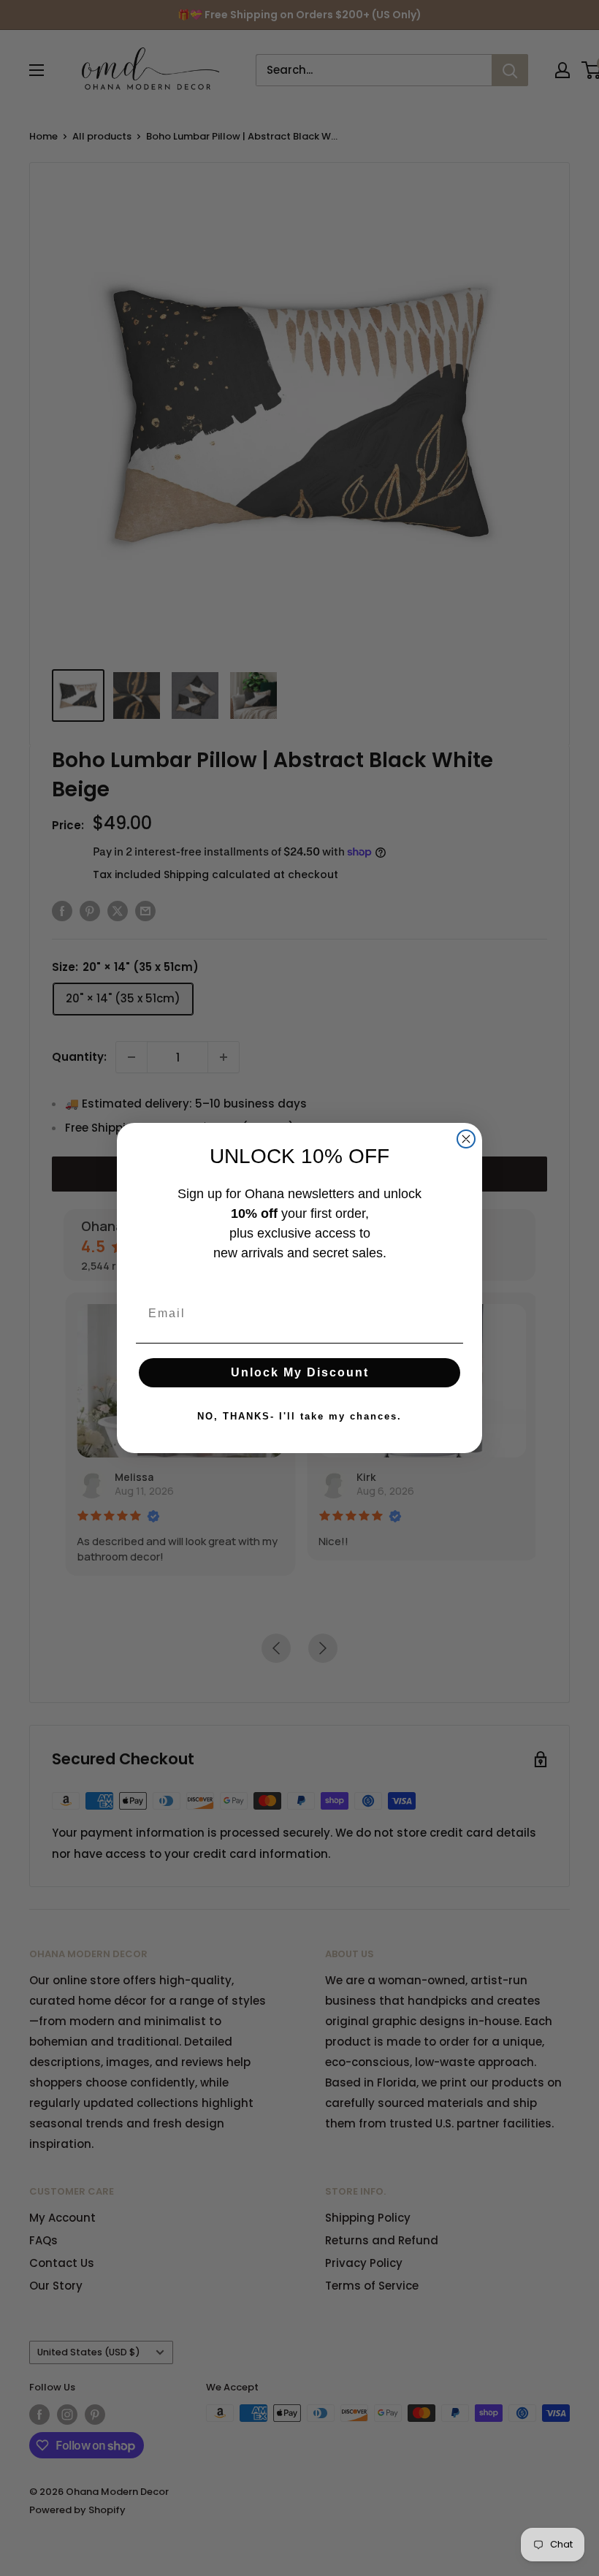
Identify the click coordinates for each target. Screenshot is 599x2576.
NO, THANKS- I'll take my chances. (299, 1416)
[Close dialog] (466, 1139)
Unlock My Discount (300, 1372)
